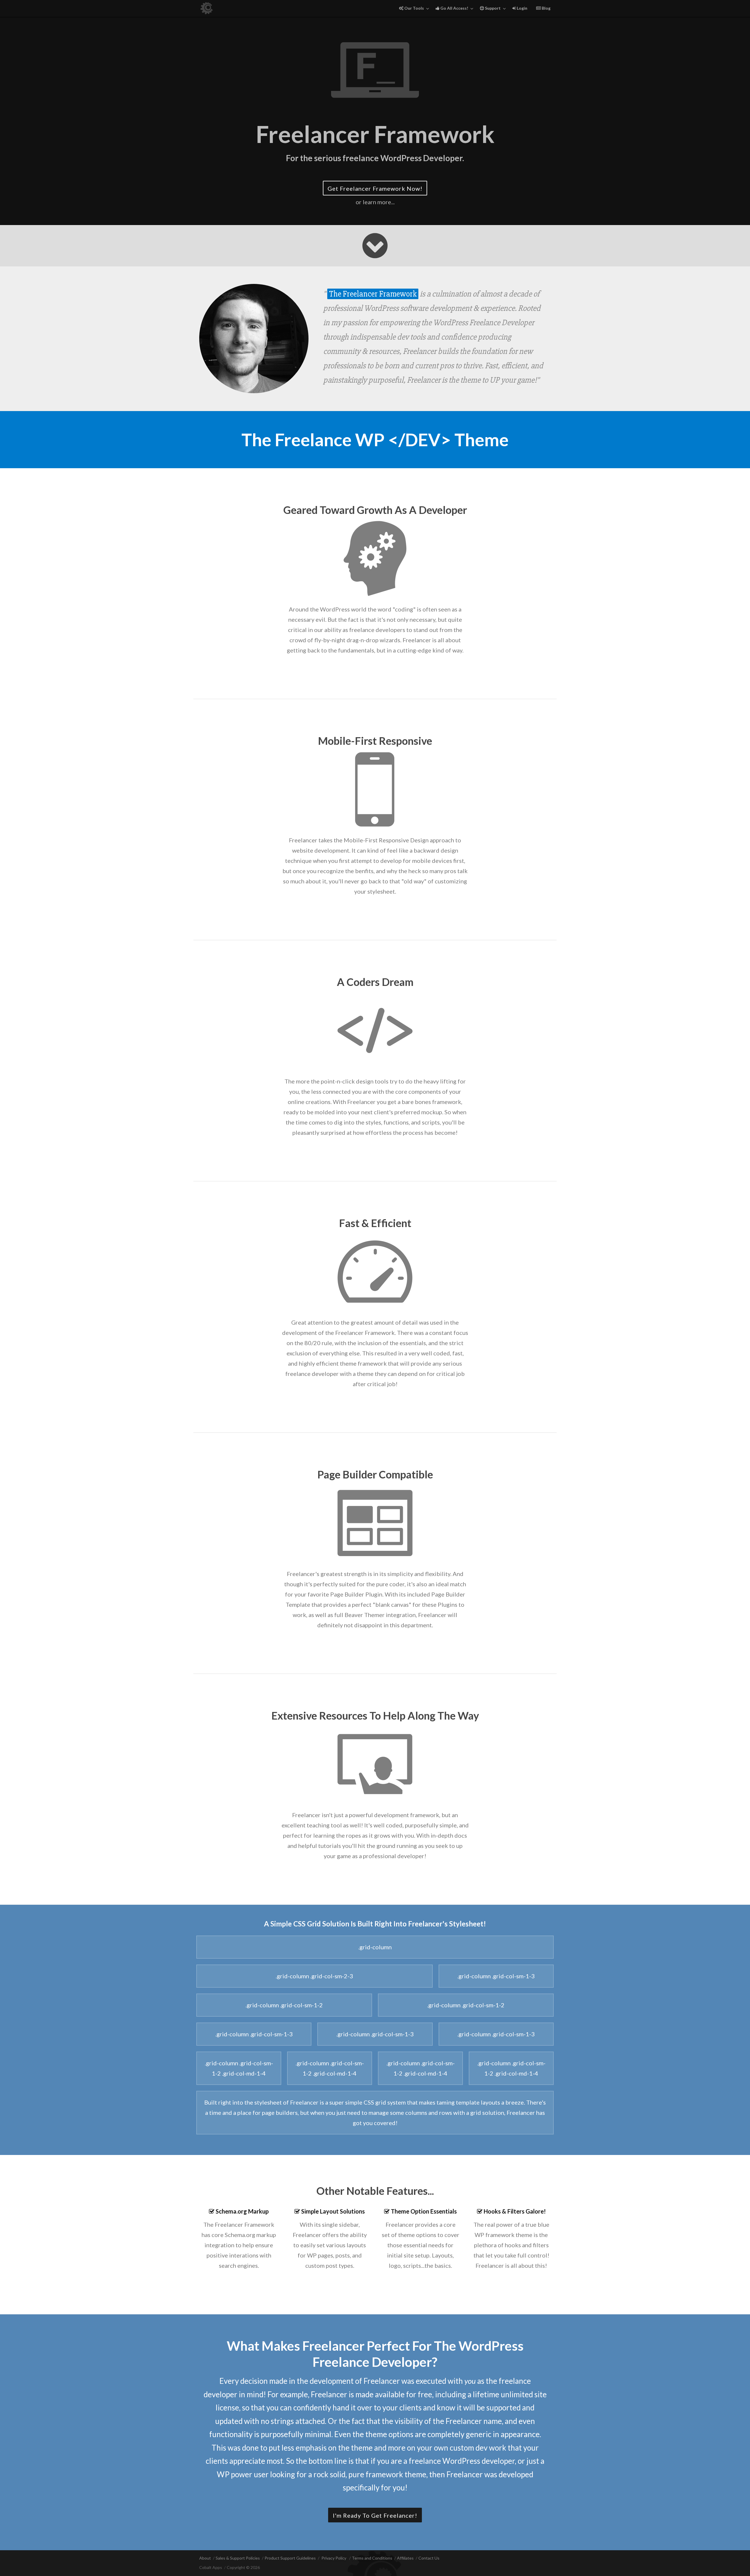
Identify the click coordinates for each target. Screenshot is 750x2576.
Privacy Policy (334, 2558)
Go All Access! (454, 8)
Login (522, 8)
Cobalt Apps (211, 2567)
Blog (546, 8)
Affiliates (405, 2558)
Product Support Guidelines (290, 2558)
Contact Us (429, 2558)
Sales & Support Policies (238, 2558)
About (205, 2558)
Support (492, 8)
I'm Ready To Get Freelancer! (375, 2515)
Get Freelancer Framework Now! (375, 188)
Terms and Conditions (372, 2558)
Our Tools (414, 8)
